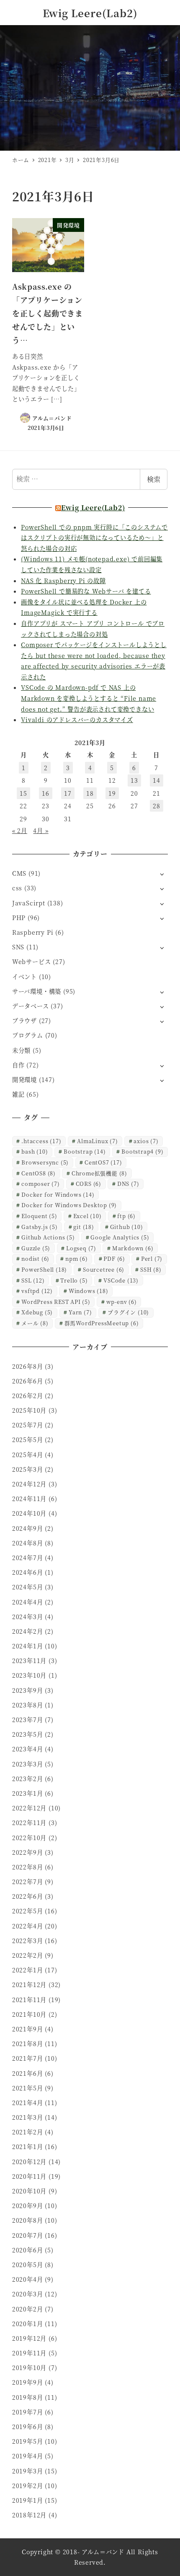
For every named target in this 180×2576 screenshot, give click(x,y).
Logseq (81, 1248)
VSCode (121, 1280)
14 (157, 780)
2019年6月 (28, 2427)
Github (127, 1227)
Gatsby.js (39, 1227)
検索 (154, 479)
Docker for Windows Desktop (69, 1205)
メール (35, 1323)
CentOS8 (39, 1173)
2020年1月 (28, 2324)
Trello (74, 1280)
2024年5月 (28, 1587)
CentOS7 (103, 1162)
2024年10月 (29, 1513)
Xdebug (37, 1312)
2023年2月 (28, 1779)
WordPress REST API (56, 1302)
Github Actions (48, 1237)
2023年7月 (28, 1720)
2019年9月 (28, 2382)
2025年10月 (29, 1410)
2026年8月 (28, 1366)
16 (46, 793)
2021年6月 (28, 2073)
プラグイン (128, 1312)
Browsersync (45, 1162)
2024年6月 (28, 1572)
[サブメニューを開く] (162, 874)
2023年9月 (28, 1690)
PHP (19, 918)
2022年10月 (29, 1838)
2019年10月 (29, 2368)
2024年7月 (28, 1558)
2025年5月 (28, 1440)
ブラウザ (24, 1021)
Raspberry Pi (33, 932)
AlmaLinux (97, 1141)
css (17, 888)
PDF (114, 1258)
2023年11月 (29, 1661)
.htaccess (41, 1141)
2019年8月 (28, 2397)
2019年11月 (29, 2353)
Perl (152, 1258)
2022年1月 (28, 1970)
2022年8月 (28, 1867)
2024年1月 (28, 1646)
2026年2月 (28, 1396)
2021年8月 (28, 2044)
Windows (89, 1291)
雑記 (18, 1094)
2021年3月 (28, 2117)
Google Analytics (120, 1237)
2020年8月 (28, 2220)
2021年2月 (28, 2132)
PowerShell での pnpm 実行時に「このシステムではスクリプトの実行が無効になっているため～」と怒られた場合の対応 (94, 538)
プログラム (28, 1035)
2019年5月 (28, 2441)
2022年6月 (28, 1896)
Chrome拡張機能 (99, 1173)
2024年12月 (29, 1484)
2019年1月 (28, 2500)
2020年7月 (28, 2235)
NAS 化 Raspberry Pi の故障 (63, 581)
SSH (151, 1269)
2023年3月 (28, 1764)
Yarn (80, 1312)
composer (41, 1184)
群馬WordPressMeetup (102, 1323)
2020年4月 (28, 2279)
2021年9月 (28, 2029)
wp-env (122, 1302)
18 (90, 793)
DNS (128, 1184)
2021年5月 (28, 2088)
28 (157, 806)
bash (35, 1151)
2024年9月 (28, 1528)
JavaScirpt (29, 903)
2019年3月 (28, 2471)
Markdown (133, 1248)
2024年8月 (28, 1543)
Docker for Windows (58, 1194)
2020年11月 (29, 2176)
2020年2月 (28, 2309)
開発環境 (24, 1080)
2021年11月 (29, 2000)
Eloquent (39, 1216)
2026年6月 (28, 1381)
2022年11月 (29, 1823)
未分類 (21, 1050)
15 (23, 793)
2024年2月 (28, 1631)
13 (134, 780)
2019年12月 (29, 2338)
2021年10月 (29, 2014)
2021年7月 (28, 2058)
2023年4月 (28, 1749)
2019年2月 (28, 2486)
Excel (87, 1216)
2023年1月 (28, 1793)
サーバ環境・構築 (37, 991)
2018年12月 (29, 2515)
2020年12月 (29, 2162)
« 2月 (20, 830)
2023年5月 (28, 1734)
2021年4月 (28, 2103)
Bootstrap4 (142, 1151)
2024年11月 (29, 1499)
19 (112, 793)
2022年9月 (28, 1852)
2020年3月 (28, 2294)
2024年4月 (28, 1602)
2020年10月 (29, 2191)
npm (77, 1258)
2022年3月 (28, 1941)
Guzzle (36, 1248)
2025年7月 (28, 1425)
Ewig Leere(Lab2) (90, 13)
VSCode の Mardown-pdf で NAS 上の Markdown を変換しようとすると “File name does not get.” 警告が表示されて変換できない (89, 698)
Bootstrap (85, 1151)
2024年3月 (28, 1617)
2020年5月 (28, 2265)
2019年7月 (28, 2412)
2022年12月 (29, 1808)
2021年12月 (29, 1985)
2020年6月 (28, 2250)
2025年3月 (28, 1469)
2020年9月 (28, 2206)
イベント (24, 977)
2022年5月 (28, 1911)
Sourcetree (104, 1269)
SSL (33, 1280)
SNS (18, 947)
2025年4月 (28, 1455)
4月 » (41, 830)
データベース (31, 1006)
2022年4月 (28, 1926)
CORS (89, 1184)
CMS (19, 873)
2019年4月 (28, 2456)
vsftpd (37, 1291)
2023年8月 (28, 1705)
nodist (35, 1258)
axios (146, 1141)
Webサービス (32, 962)
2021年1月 (28, 2147)
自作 (18, 1065)
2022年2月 (28, 1955)
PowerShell (44, 1269)
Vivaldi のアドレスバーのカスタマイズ (77, 720)
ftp (126, 1216)
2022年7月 (28, 1882)
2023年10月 (29, 1675)
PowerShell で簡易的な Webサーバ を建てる (86, 591)
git (84, 1227)
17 (68, 793)
